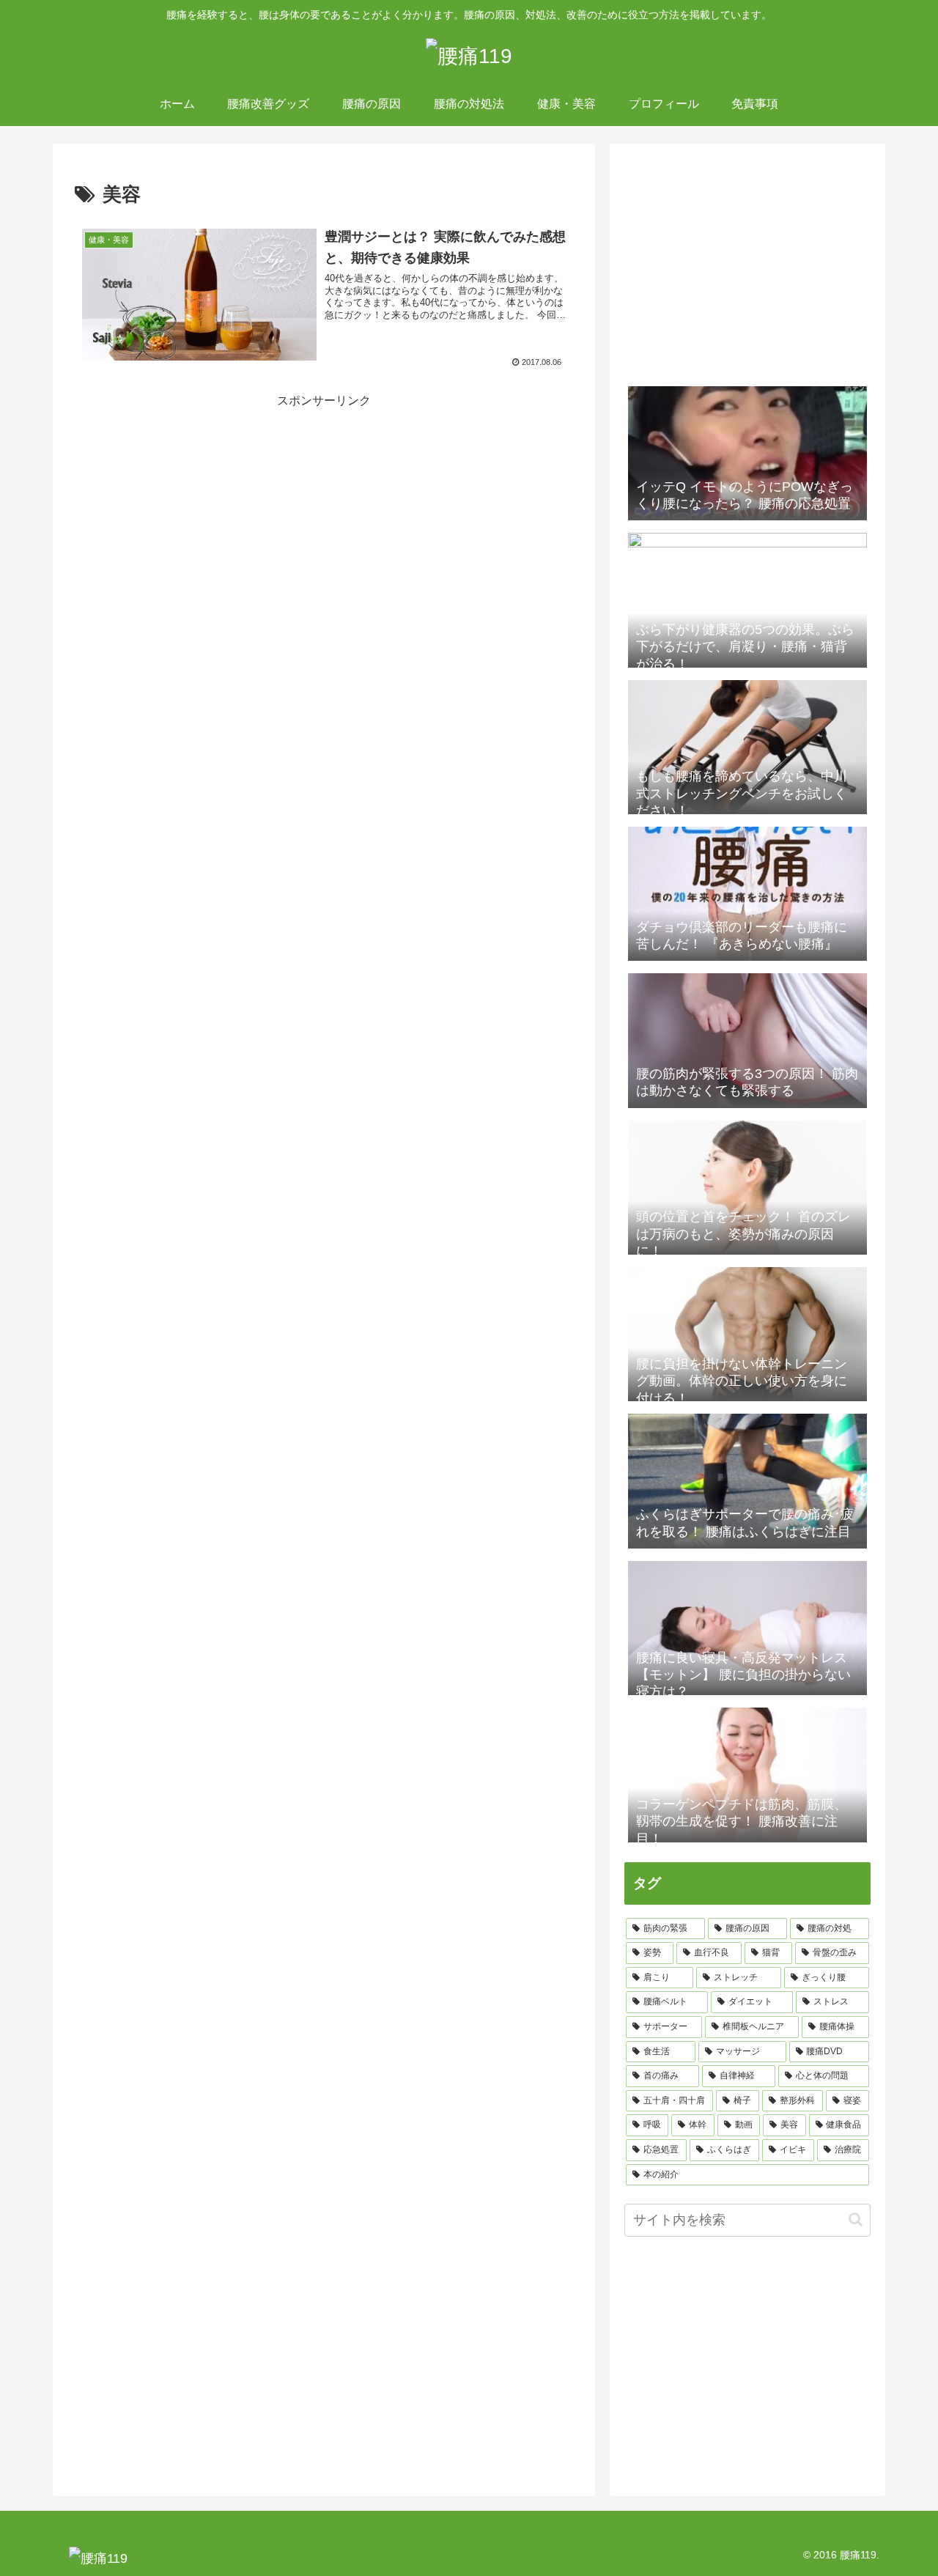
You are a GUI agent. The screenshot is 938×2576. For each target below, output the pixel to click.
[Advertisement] (199, 514)
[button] (856, 2219)
